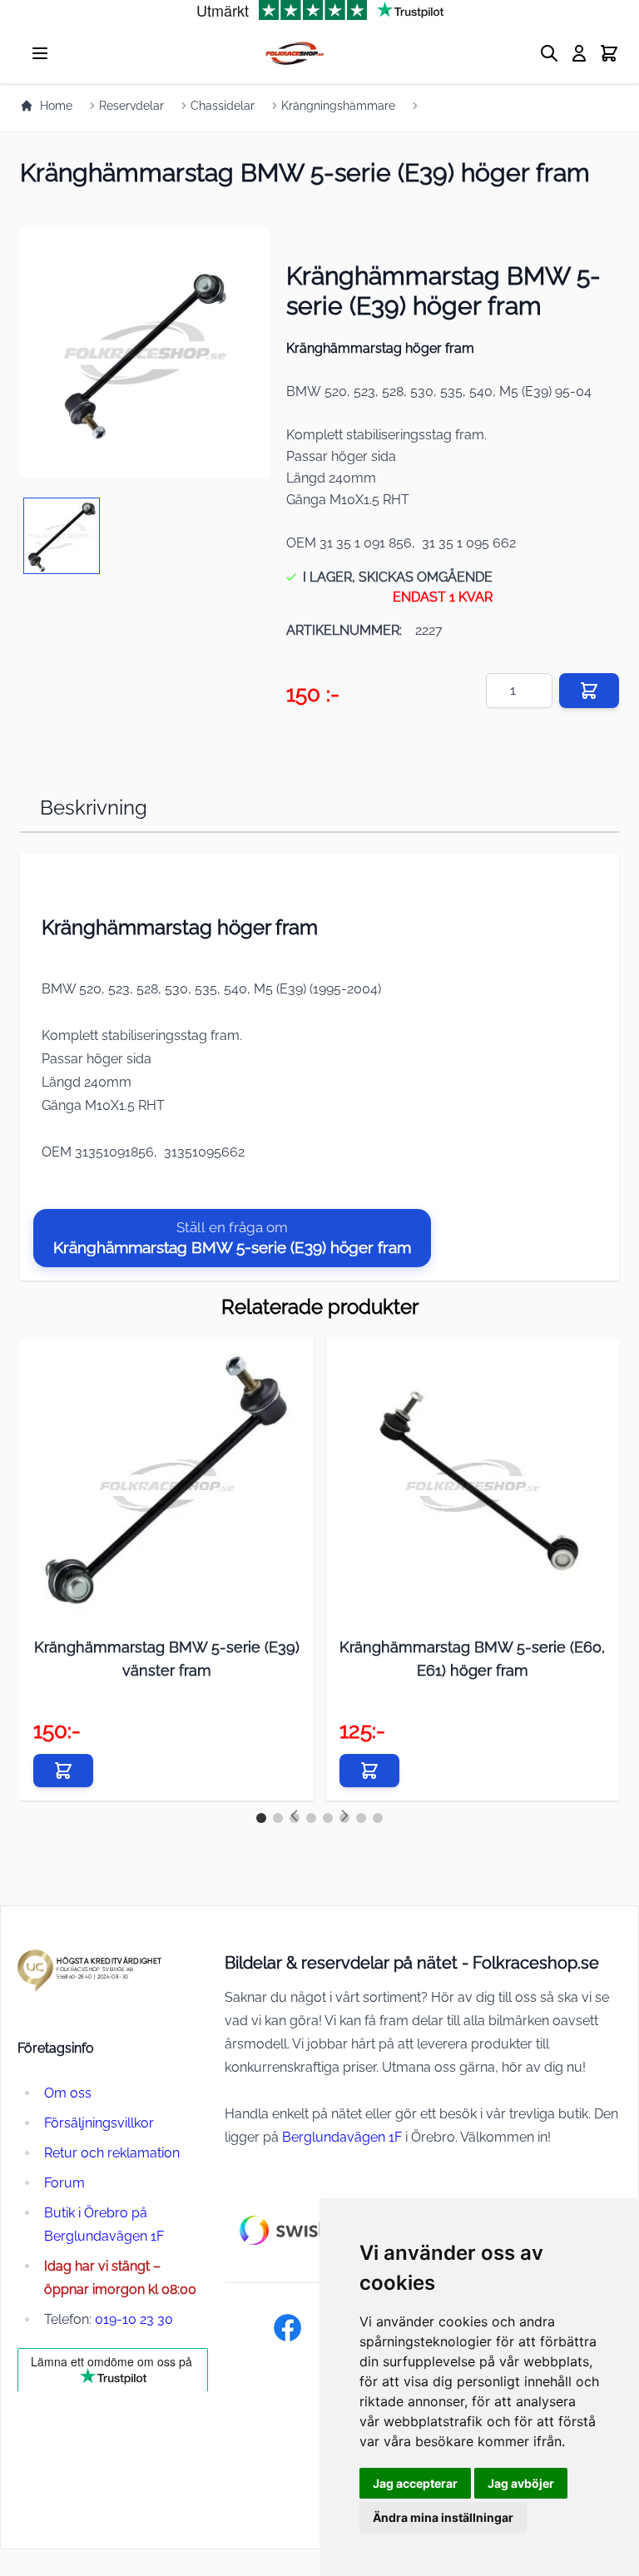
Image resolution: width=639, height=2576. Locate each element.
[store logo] (294, 53)
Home (56, 106)
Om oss (68, 2093)
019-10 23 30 (134, 2319)
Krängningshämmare (338, 106)
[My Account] (579, 53)
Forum (64, 2183)
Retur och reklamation (112, 2153)
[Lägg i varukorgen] (589, 691)
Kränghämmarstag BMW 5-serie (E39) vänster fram (167, 1659)
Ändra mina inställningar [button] (443, 2517)
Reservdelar (131, 106)
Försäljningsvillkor (99, 2123)
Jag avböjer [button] (521, 2483)
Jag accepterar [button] (415, 2483)
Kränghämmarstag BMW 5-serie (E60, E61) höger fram (472, 1659)
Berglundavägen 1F (342, 2137)
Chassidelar (223, 106)
